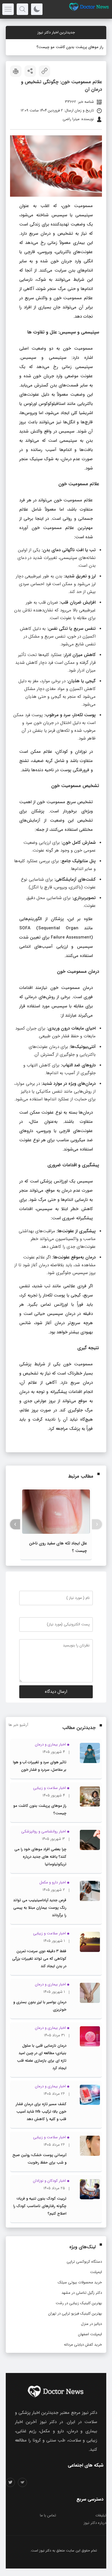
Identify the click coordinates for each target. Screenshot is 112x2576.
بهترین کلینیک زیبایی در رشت (79, 2303)
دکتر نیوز (45, 2551)
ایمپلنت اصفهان (90, 2334)
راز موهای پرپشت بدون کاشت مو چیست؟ (70, 47)
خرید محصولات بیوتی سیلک (80, 2282)
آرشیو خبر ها (18, 1725)
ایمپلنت (96, 2272)
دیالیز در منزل (91, 2324)
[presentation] (97, 1524)
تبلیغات (101, 2515)
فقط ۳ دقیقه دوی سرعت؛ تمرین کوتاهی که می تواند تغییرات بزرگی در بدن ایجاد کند (39, 1959)
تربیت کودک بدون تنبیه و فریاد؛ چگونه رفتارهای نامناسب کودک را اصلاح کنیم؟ (40, 2206)
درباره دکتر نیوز (95, 2523)
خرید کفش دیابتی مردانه (83, 2345)
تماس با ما (48, 2515)
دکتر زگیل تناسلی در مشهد (82, 2293)
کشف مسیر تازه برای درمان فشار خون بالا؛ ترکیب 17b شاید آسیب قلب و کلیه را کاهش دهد (41, 2112)
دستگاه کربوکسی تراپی (84, 2262)
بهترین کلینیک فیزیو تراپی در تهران (75, 2314)
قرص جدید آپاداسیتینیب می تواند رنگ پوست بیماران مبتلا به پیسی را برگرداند (40, 1908)
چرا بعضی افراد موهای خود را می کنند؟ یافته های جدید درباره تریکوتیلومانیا (40, 1857)
